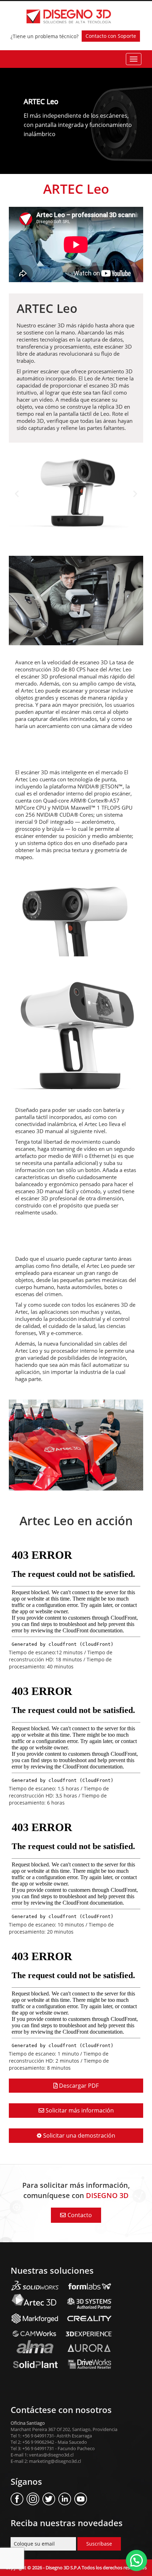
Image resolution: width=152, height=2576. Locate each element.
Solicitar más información (79, 2110)
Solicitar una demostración (78, 2135)
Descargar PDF (78, 2086)
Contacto (80, 2215)
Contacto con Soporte (111, 36)
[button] (17, 494)
